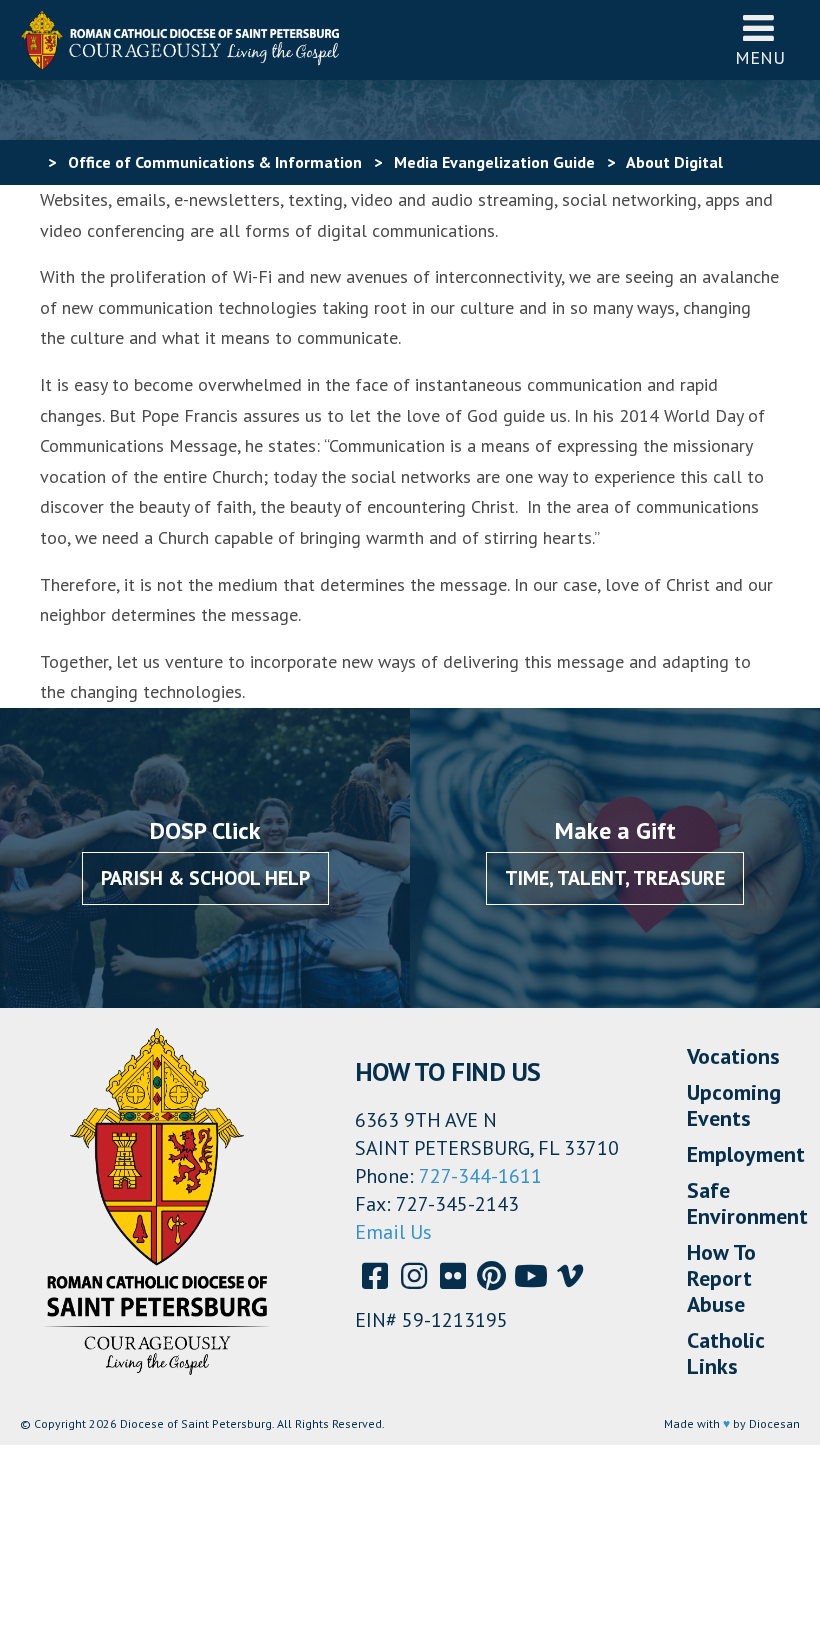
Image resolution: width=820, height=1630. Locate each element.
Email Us (393, 1232)
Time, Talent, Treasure (615, 878)
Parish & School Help (205, 878)
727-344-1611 (480, 1176)
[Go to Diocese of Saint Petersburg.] (28, 162)
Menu (760, 57)
